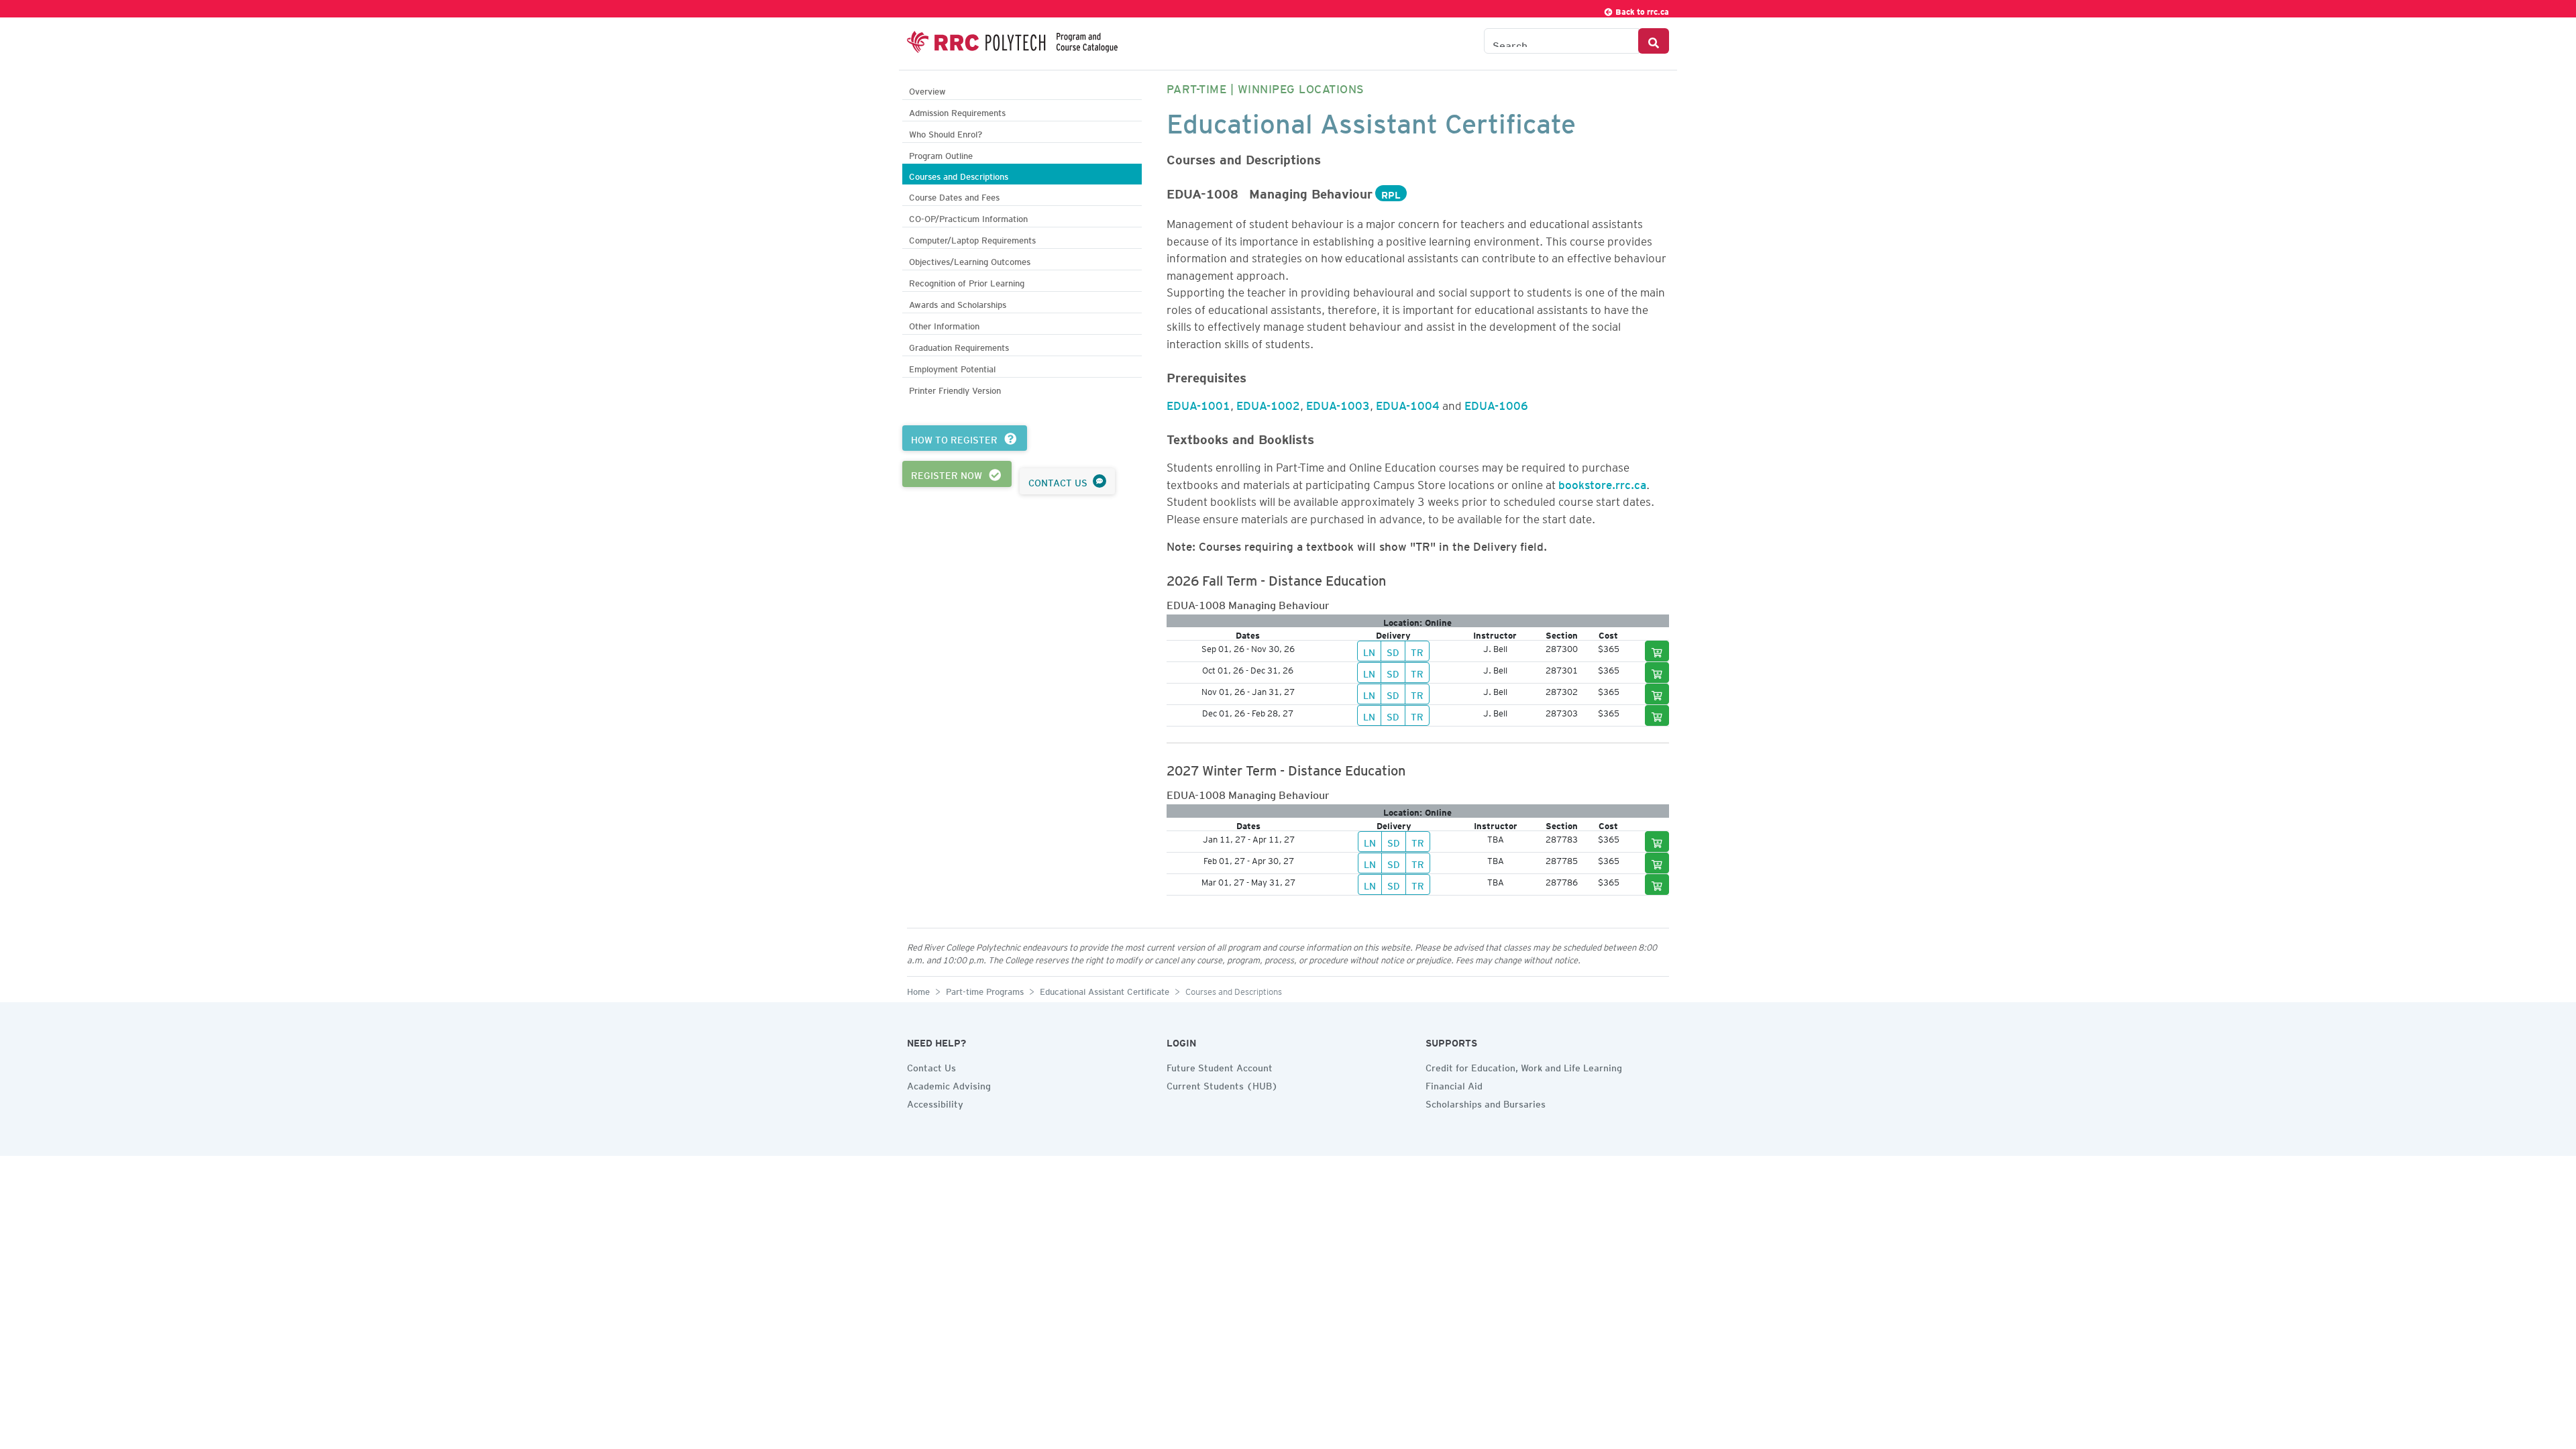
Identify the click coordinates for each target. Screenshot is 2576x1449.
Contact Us (931, 1066)
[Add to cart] (1657, 651)
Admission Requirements (957, 111)
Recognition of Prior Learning (967, 281)
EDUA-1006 (1496, 403)
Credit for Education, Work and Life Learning (1524, 1066)
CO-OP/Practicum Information (968, 217)
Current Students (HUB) (1222, 1084)
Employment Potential (952, 367)
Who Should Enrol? (946, 132)
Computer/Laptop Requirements (972, 238)
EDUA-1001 (1198, 403)
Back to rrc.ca (1641, 10)
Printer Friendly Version (955, 389)
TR (1417, 651)
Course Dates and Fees (954, 196)
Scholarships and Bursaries (1486, 1102)
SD (1393, 651)
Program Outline (941, 154)
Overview (927, 90)
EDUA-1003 (1338, 403)
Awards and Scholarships (958, 303)
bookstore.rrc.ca (1602, 482)
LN (1369, 651)
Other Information (944, 324)
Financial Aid (1454, 1084)
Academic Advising (949, 1084)
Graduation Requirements (959, 346)
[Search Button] (1654, 41)
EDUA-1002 (1268, 403)
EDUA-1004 (1408, 403)
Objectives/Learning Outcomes (970, 260)
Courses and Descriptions (959, 175)
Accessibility (935, 1102)
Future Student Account (1220, 1066)
